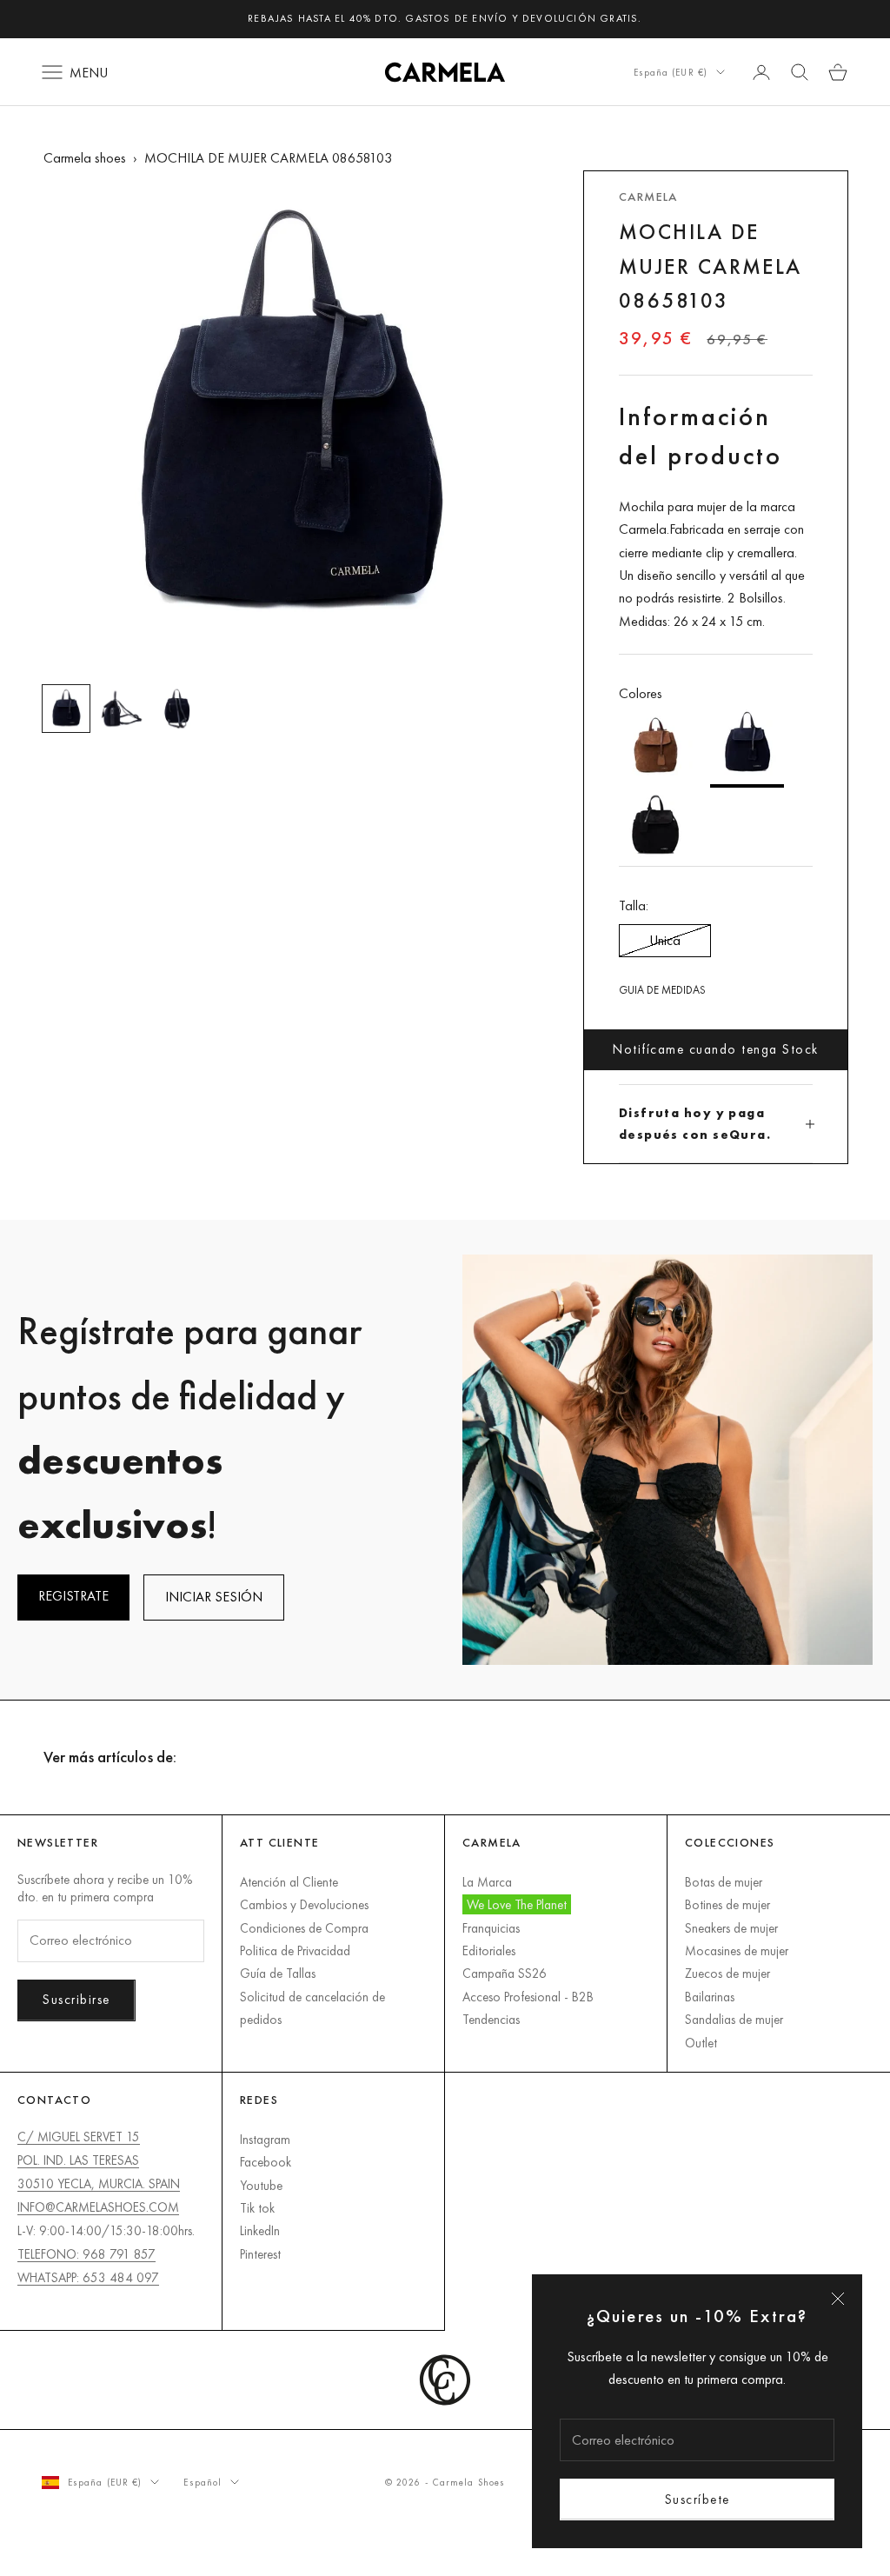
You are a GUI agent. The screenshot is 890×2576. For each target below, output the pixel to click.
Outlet (701, 2043)
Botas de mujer (724, 1882)
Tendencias (491, 2019)
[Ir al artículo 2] (122, 709)
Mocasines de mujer (737, 1950)
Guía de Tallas (278, 1973)
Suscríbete (697, 2499)
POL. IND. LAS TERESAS (78, 2160)
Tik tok (257, 2208)
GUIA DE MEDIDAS (662, 990)
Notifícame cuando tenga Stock (716, 1049)
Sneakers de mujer (731, 1928)
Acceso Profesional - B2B (528, 1997)
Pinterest (260, 2254)
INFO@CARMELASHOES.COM (98, 2207)
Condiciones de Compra (304, 1928)
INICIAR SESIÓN (214, 1597)
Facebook (266, 2162)
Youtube (261, 2185)
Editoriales (489, 1950)
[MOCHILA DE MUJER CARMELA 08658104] (656, 827)
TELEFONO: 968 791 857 (86, 2254)
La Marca (487, 1882)
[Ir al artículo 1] (66, 709)
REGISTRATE (73, 1596)
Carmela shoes (85, 158)
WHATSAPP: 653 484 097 (88, 2277)
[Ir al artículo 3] (177, 709)
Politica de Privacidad (295, 1950)
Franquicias (491, 1928)
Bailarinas (710, 1997)
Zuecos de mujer (727, 1973)
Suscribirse (76, 1999)
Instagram (265, 2139)
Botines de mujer (727, 1904)
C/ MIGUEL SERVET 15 (79, 2137)
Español (203, 2482)
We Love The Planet (517, 1904)
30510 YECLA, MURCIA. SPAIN (99, 2183)
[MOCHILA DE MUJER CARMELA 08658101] (656, 747)
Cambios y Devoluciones (304, 1904)
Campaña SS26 (505, 1973)
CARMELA (648, 196)
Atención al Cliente (289, 1882)
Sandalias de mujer (734, 2019)
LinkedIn (260, 2230)
